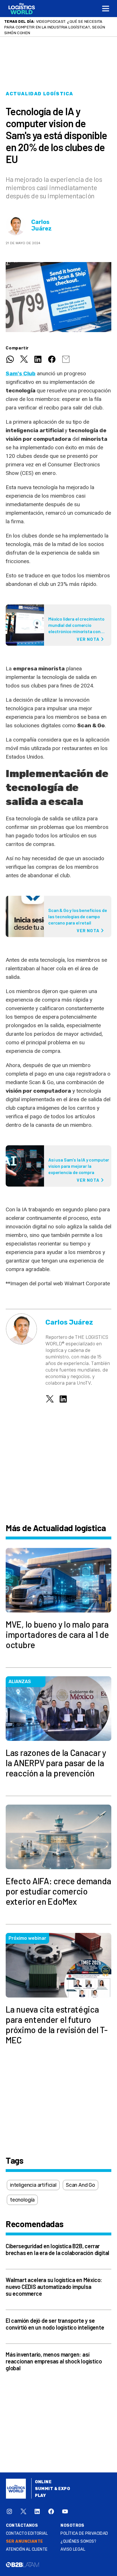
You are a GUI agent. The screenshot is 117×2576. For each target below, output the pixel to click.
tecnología (22, 2200)
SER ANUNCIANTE (25, 2541)
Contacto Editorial (27, 2533)
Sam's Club (21, 373)
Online (43, 2482)
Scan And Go (81, 2185)
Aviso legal (73, 2549)
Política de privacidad (84, 2533)
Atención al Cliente (27, 2549)
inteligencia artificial (33, 2185)
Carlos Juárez (41, 225)
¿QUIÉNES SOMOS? (78, 2541)
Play (40, 2496)
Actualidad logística (39, 94)
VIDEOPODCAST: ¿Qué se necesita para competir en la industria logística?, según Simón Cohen (55, 27)
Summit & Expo (53, 2489)
